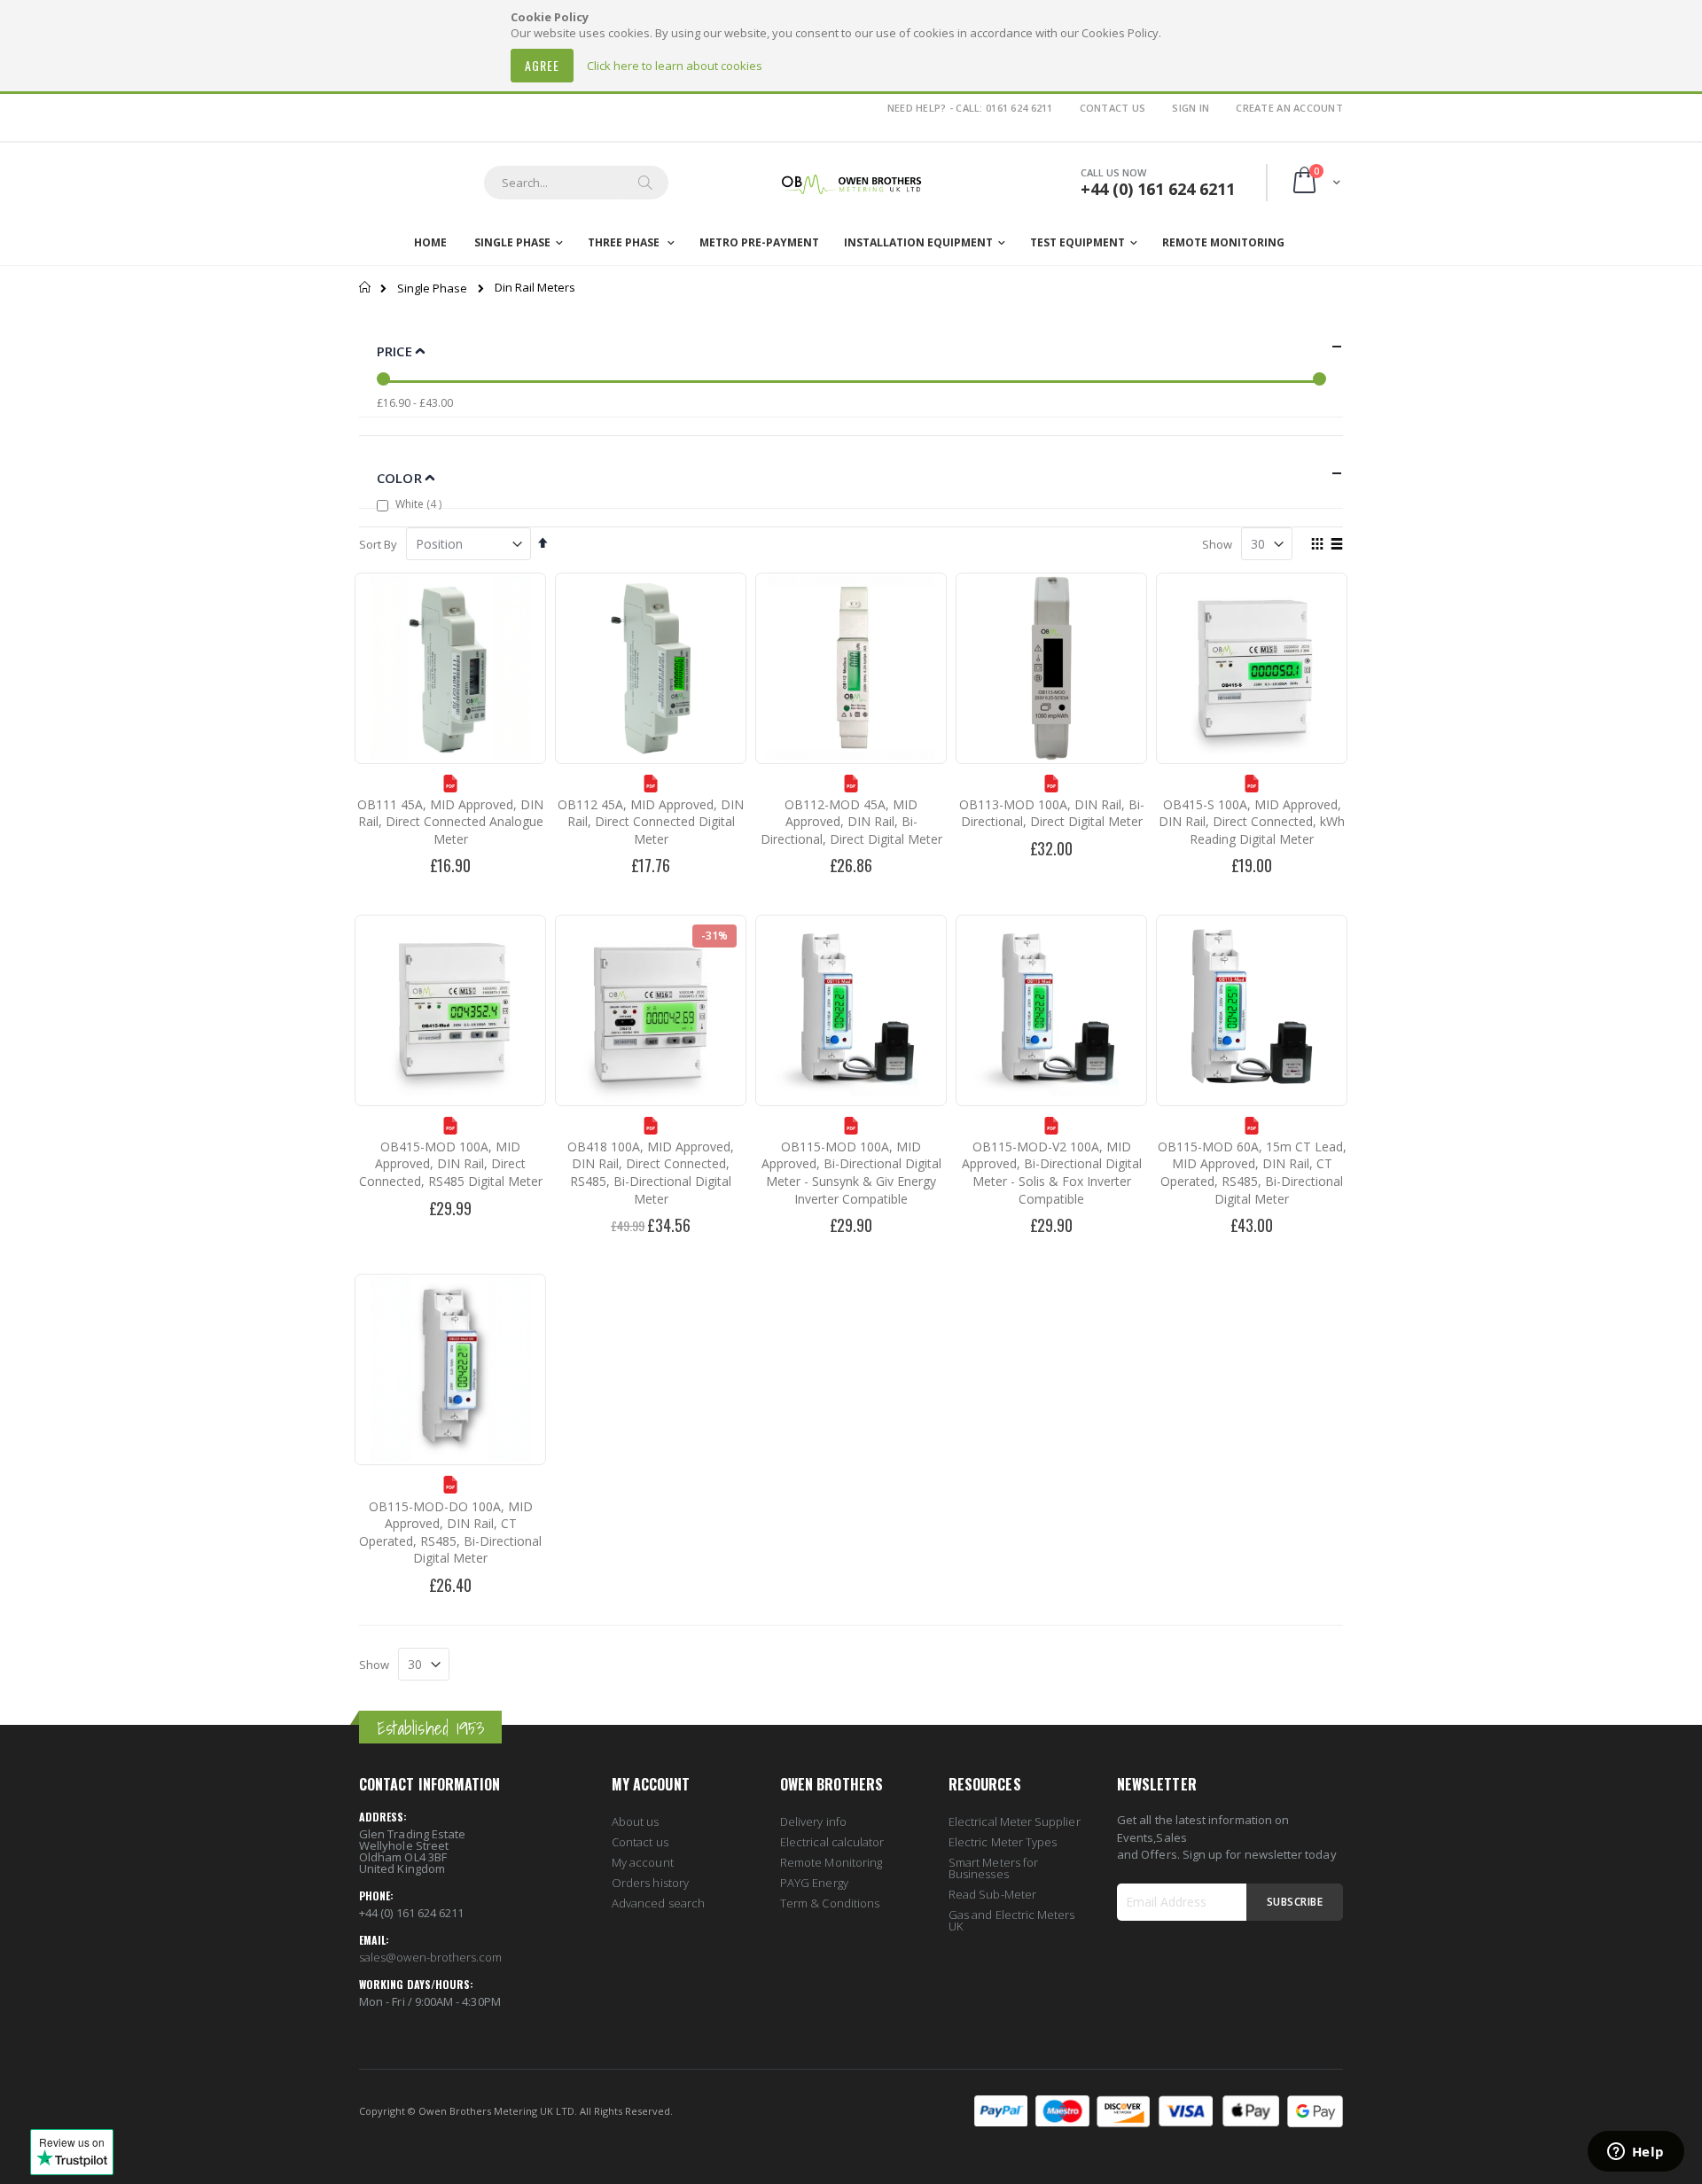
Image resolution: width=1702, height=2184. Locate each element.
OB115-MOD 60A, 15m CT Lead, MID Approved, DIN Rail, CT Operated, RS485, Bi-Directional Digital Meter (1252, 1173)
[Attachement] (450, 788)
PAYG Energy (814, 1883)
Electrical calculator (832, 1842)
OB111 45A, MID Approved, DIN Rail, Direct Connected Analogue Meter (450, 822)
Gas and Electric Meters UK (1012, 1920)
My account (643, 1862)
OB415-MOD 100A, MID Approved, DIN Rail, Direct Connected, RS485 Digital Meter (451, 1164)
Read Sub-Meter (992, 1894)
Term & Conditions (830, 1903)
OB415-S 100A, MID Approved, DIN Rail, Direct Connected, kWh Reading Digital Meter (1252, 822)
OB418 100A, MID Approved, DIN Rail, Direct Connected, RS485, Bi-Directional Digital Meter (651, 1173)
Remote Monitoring (831, 1862)
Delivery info (813, 1821)
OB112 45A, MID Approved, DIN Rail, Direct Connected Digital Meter (651, 822)
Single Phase (432, 289)
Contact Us (1113, 108)
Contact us (640, 1842)
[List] (1336, 545)
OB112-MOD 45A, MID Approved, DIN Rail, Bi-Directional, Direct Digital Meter (851, 822)
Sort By (378, 544)
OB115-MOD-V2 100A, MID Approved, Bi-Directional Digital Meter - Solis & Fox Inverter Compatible (1052, 1173)
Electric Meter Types (1003, 1842)
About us (636, 1821)
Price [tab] (396, 351)
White (421, 503)
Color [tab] (401, 478)
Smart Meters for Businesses (993, 1868)
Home (366, 287)
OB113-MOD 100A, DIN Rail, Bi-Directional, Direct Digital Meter (1052, 813)
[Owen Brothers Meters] (851, 183)
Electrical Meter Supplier (1015, 1821)
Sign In (1191, 108)
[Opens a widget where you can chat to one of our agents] (1636, 2153)
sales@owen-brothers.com (431, 1957)
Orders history (650, 1883)
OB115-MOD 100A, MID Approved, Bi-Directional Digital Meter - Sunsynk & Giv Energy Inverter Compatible (851, 1173)
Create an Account (1289, 108)
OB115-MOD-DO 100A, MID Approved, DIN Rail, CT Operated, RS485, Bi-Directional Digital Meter (450, 1533)
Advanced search (658, 1903)
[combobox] (576, 183)
